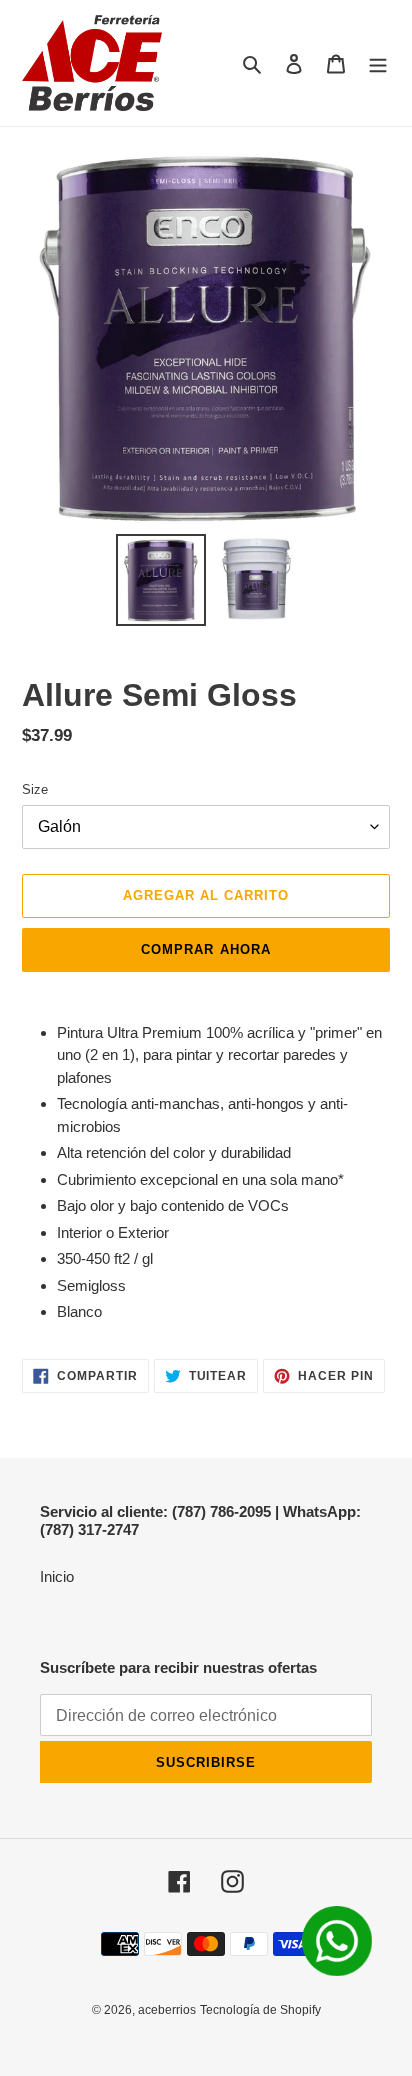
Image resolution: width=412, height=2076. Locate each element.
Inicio (57, 1576)
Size (35, 789)
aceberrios (167, 2010)
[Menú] (378, 63)
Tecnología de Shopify (260, 2010)
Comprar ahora (206, 949)
